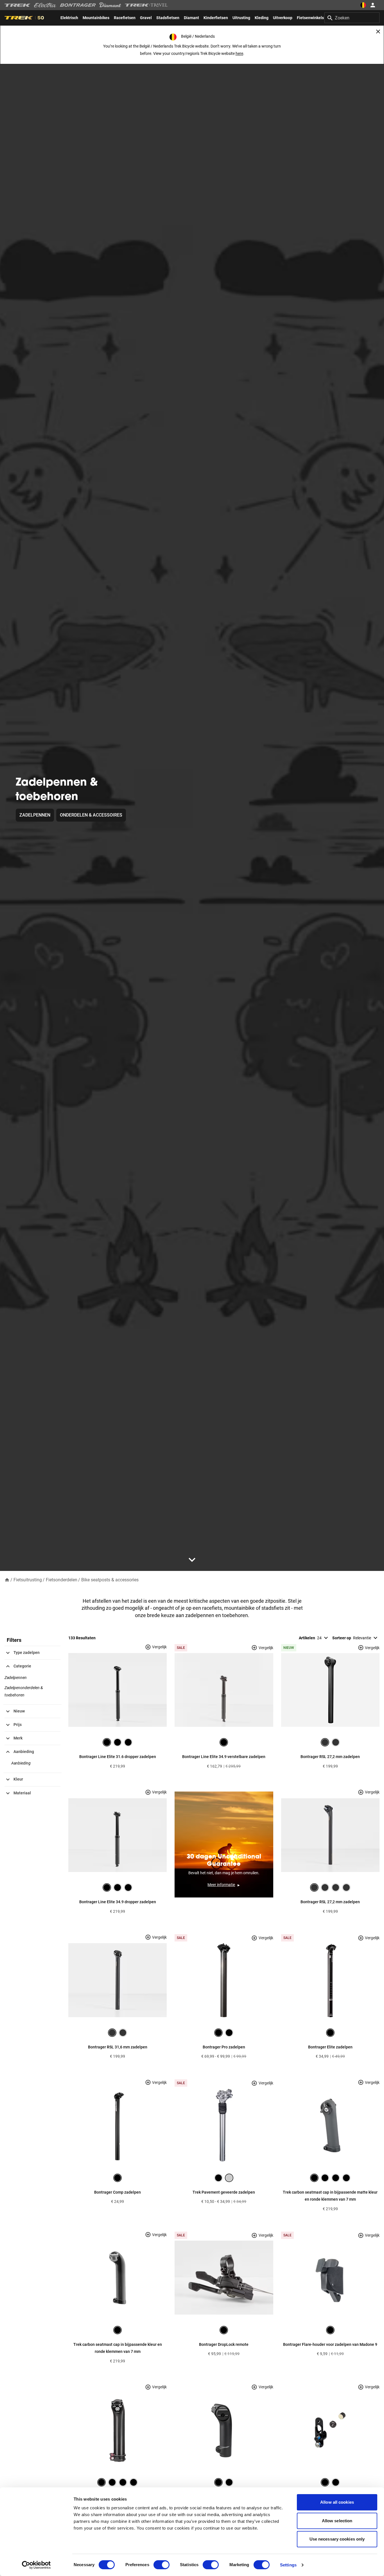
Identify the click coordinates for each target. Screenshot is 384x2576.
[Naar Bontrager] (78, 5)
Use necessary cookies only (337, 2539)
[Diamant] (110, 5)
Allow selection (337, 2521)
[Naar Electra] (45, 5)
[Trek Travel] (146, 5)
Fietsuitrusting (28, 1580)
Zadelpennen (35, 815)
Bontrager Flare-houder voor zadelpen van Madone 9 (330, 2344)
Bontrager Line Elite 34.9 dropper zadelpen (118, 1902)
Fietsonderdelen (62, 1580)
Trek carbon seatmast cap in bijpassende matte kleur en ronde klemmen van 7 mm (330, 2196)
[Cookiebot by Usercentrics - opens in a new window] (36, 2565)
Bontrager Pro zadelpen (224, 2047)
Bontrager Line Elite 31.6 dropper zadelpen (118, 1757)
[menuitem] (69, 18)
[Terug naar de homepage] (7, 1580)
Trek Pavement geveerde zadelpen (224, 2192)
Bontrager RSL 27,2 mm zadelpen (330, 1757)
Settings (288, 2565)
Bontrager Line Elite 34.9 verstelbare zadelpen (224, 1757)
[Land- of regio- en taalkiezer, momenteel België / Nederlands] (363, 5)
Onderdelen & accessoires (91, 815)
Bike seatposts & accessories (110, 1580)
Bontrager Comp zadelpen (118, 2192)
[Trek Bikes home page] (18, 5)
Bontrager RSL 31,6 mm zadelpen (118, 2047)
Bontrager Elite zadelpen (330, 2047)
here (239, 53)
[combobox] (352, 18)
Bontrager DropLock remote (224, 2344)
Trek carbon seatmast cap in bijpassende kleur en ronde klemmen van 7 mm (118, 2348)
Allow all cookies (337, 2502)
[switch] (161, 2565)
